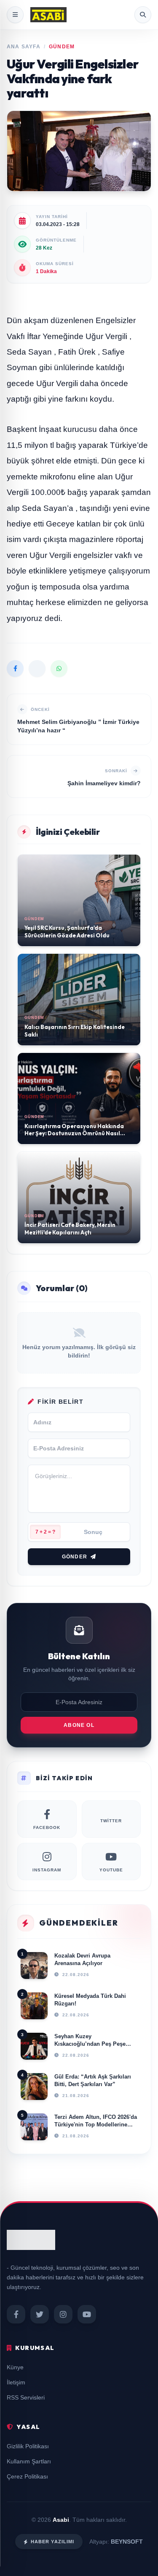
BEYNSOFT (127, 2542)
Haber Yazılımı (52, 2542)
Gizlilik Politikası (28, 2446)
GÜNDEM (62, 47)
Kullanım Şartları (29, 2461)
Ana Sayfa (24, 47)
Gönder (75, 1557)
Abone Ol (79, 1725)
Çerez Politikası (27, 2476)
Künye (15, 2367)
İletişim (16, 2382)
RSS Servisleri (26, 2397)
